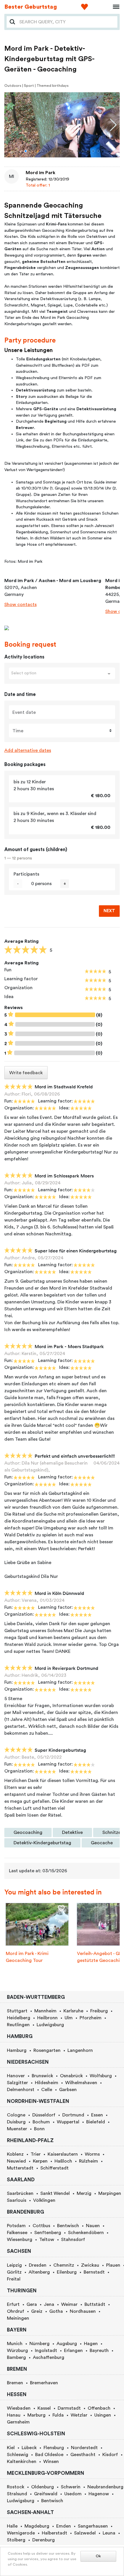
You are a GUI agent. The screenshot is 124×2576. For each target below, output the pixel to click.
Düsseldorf (44, 2115)
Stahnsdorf (73, 2240)
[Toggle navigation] (114, 7)
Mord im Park (41, 173)
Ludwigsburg (50, 2025)
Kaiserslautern (63, 2154)
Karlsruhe (73, 2011)
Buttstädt (95, 2304)
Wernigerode (21, 2533)
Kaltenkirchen (22, 2462)
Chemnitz (64, 2265)
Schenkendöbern (86, 2233)
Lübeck (29, 2448)
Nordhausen (83, 2311)
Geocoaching (28, 1832)
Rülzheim (89, 2161)
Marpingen (110, 2193)
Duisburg (16, 2122)
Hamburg (17, 2050)
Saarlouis (17, 2200)
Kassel (44, 2408)
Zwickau (90, 2265)
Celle (47, 2090)
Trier (36, 2154)
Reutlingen (18, 2025)
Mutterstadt (20, 2168)
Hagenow (99, 2494)
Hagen (91, 2344)
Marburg (36, 2415)
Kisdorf (110, 2455)
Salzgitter (17, 2083)
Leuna (109, 2533)
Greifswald (46, 2494)
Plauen (113, 2265)
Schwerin (71, 2487)
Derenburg (44, 2540)
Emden (64, 2526)
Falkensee (17, 2233)
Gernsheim (18, 2422)
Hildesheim (47, 2083)
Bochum (41, 2122)
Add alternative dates (28, 750)
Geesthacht (83, 2455)
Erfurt (13, 2304)
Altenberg (39, 2272)
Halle (12, 2526)
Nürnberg (40, 2344)
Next (109, 911)
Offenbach (99, 2408)
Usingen (103, 2415)
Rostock (16, 2487)
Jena (49, 2304)
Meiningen (18, 2318)
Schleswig (18, 2455)
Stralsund (17, 2494)
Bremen (15, 2383)
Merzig (84, 2193)
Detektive (72, 1832)
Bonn (39, 2129)
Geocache (102, 1843)
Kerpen (40, 2161)
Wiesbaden (19, 2408)
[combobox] (67, 22)
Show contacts (20, 605)
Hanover (16, 2076)
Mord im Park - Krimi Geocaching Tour (27, 1957)
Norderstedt (84, 2448)
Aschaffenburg (49, 2357)
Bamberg (16, 2357)
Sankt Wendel (55, 2193)
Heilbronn (47, 2018)
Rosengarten (47, 2050)
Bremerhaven (44, 2383)
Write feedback (26, 1073)
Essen (97, 2115)
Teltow (47, 2240)
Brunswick (42, 2076)
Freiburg (99, 2011)
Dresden (38, 2265)
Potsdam (16, 2226)
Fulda (58, 2415)
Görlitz (14, 2272)
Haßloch (63, 2161)
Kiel (11, 2448)
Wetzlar (79, 2415)
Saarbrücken (20, 2193)
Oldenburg (43, 2487)
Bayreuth (99, 2351)
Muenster (17, 2129)
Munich (15, 2344)
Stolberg (16, 2540)
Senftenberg (48, 2233)
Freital (14, 2279)
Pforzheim (91, 2018)
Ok (98, 2556)
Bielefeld (96, 2122)
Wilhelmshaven (81, 2083)
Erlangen (73, 2351)
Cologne (16, 2115)
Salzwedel (85, 2533)
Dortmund (73, 2115)
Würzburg (17, 2351)
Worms (92, 2154)
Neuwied (16, 2161)
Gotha (56, 2311)
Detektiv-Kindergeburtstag (42, 1843)
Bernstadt (94, 2272)
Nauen (93, 2226)
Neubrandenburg (105, 2487)
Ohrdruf (16, 2311)
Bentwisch (68, 2226)
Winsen (51, 2462)
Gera (32, 2304)
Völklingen (44, 2200)
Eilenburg (67, 2272)
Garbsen (68, 2090)
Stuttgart (17, 2011)
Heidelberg (19, 2018)
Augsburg (67, 2344)
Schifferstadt (55, 2168)
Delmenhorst (21, 2090)
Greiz (37, 2311)
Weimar (69, 2304)
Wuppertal (68, 2122)
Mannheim (45, 2011)
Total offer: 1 (38, 185)
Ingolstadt (46, 2351)
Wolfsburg (101, 2076)
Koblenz (15, 2154)
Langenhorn (80, 2050)
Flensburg (54, 2448)
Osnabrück (71, 2076)
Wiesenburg (20, 2240)
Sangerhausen (93, 2526)
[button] (26, 151)
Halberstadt (55, 2533)
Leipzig (14, 2265)
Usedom (73, 2494)
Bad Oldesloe (49, 2455)
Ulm (69, 2018)
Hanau (14, 2415)
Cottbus (41, 2226)
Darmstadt (69, 2408)
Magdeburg (37, 2526)
